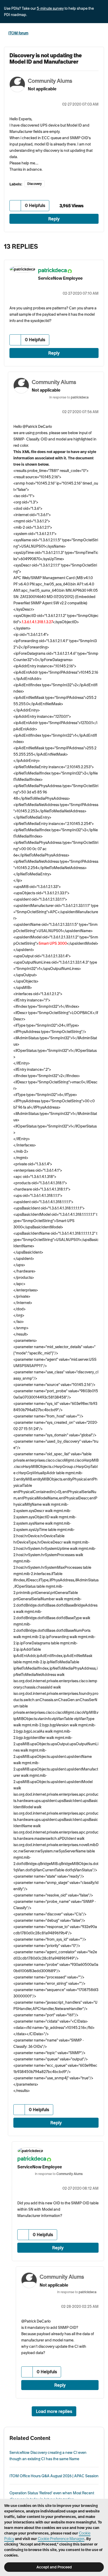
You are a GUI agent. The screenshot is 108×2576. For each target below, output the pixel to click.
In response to (69, 397)
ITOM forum (18, 33)
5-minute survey (50, 8)
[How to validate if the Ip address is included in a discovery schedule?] (88, 245)
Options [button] (101, 33)
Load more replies (54, 2411)
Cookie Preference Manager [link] (61, 2539)
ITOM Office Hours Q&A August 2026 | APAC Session (54, 2476)
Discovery (34, 184)
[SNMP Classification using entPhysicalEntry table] (99, 245)
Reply (54, 219)
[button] (15, 206)
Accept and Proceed (54, 2567)
